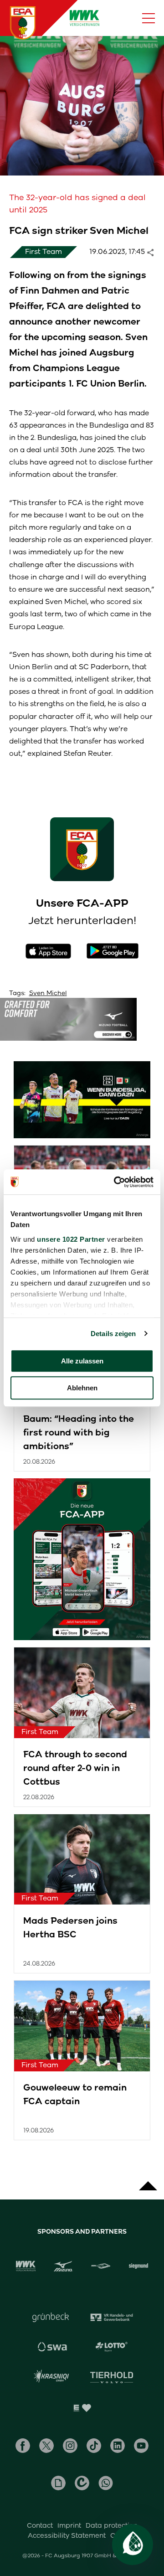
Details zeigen (113, 1334)
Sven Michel (48, 993)
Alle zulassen (82, 1361)
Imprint (69, 2525)
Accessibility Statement (67, 2535)
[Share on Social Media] (155, 252)
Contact (40, 2525)
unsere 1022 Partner (71, 1239)
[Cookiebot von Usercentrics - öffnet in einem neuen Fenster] (116, 1182)
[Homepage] (23, 23)
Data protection (112, 2525)
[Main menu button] (149, 18)
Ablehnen (82, 1388)
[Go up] (148, 2181)
